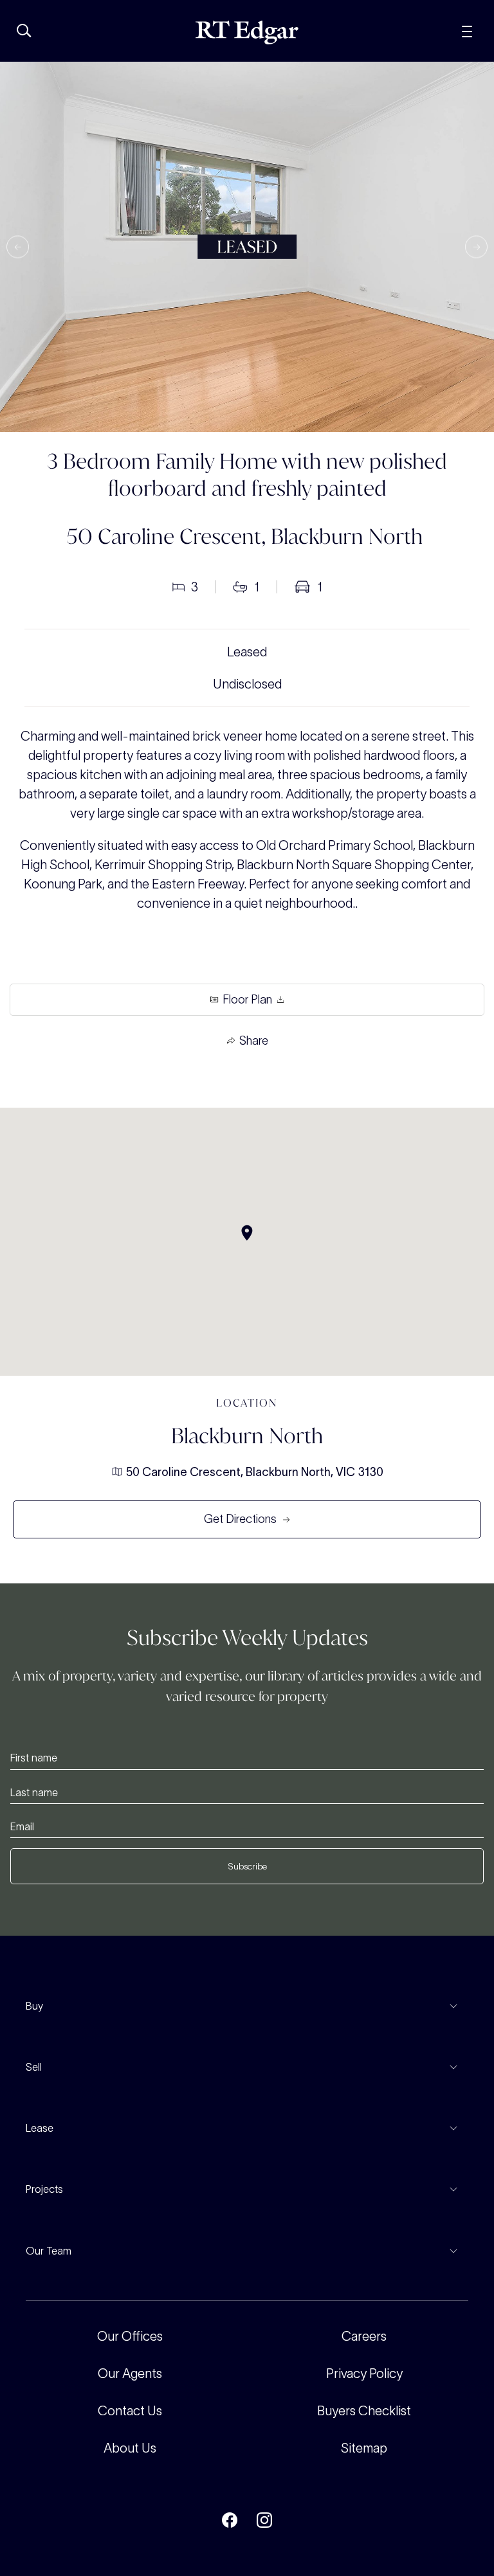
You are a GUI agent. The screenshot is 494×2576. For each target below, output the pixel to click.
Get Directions (240, 1519)
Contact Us (130, 2411)
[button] (18, 247)
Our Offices (130, 2336)
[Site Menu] (467, 30)
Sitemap (364, 2448)
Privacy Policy (364, 2373)
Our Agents (130, 2373)
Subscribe (247, 1866)
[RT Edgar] (247, 32)
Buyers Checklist (364, 2411)
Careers (364, 2336)
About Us (130, 2448)
